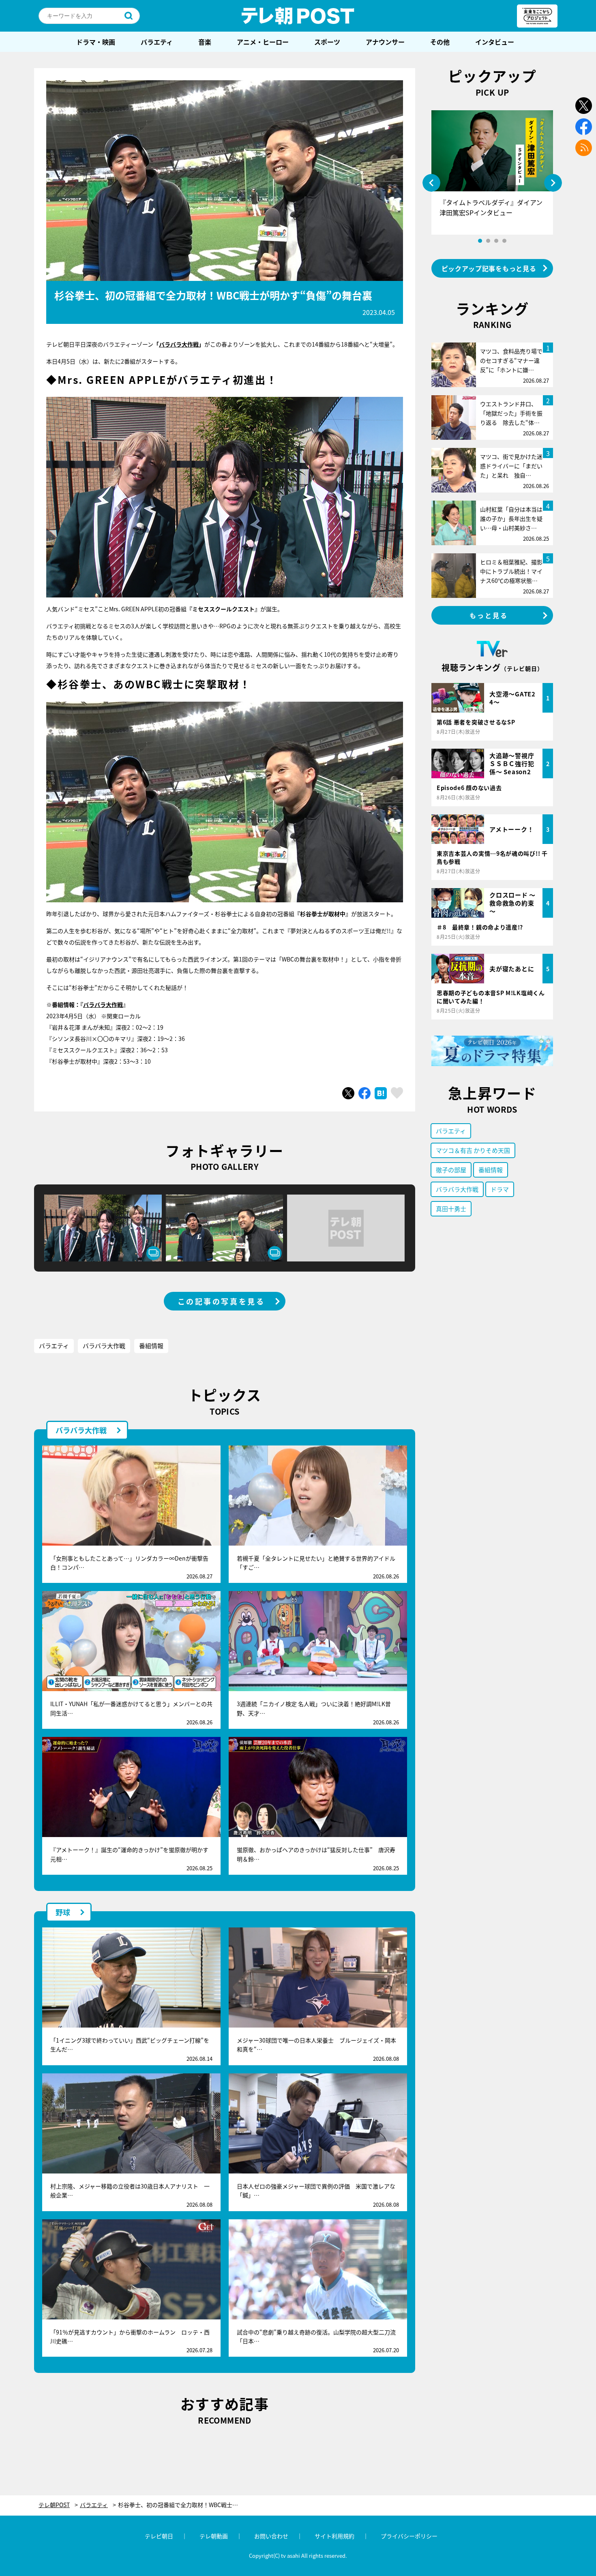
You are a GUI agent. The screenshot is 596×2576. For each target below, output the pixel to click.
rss (584, 148)
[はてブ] (381, 1093)
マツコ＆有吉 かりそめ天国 (473, 1150)
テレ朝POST (298, 16)
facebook (584, 127)
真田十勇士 (451, 1209)
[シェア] (364, 1093)
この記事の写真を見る (221, 1301)
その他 (440, 42)
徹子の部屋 (451, 1170)
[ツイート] (348, 1093)
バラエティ (157, 42)
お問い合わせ (271, 2536)
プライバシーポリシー (409, 2536)
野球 (63, 1912)
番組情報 (151, 1346)
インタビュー (495, 42)
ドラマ (500, 1189)
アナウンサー (385, 42)
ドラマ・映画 (96, 42)
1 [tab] (480, 241)
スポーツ (327, 42)
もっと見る (489, 615)
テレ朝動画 (214, 2536)
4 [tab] (504, 241)
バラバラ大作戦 (179, 344)
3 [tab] (496, 241)
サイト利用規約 (334, 2536)
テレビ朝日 (159, 2536)
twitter (584, 106)
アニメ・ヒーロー (263, 42)
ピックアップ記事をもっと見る (489, 268)
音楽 (205, 42)
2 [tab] (488, 241)
